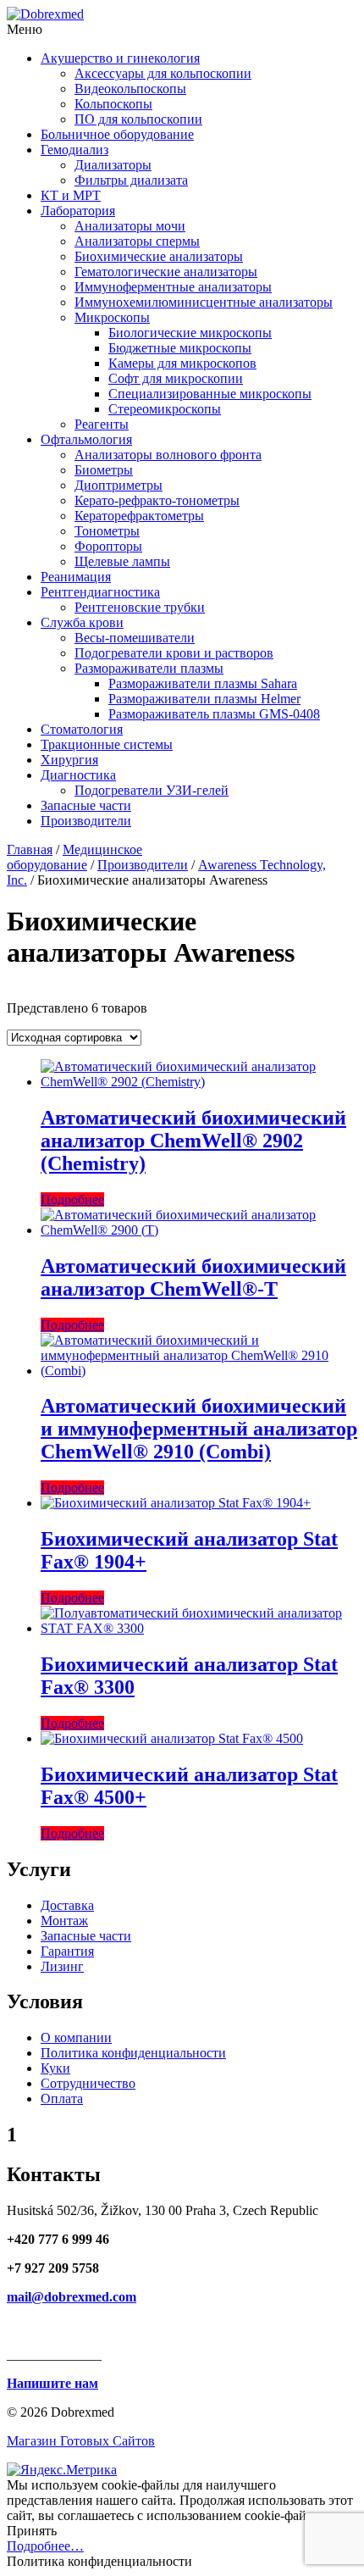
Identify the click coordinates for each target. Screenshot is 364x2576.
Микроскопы (112, 317)
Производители (86, 821)
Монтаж (64, 1921)
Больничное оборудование (117, 134)
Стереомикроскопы (165, 409)
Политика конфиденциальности (133, 2053)
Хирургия (69, 760)
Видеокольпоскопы (130, 89)
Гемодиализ (74, 150)
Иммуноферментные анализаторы (173, 287)
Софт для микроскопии (176, 378)
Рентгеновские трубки (140, 607)
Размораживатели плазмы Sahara (203, 683)
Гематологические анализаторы (166, 272)
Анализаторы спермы (137, 241)
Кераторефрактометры (139, 516)
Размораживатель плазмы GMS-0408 (214, 714)
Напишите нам (52, 2383)
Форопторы (108, 546)
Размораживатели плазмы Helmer (204, 699)
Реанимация (76, 577)
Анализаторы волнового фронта (168, 455)
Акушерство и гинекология (120, 58)
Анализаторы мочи (130, 226)
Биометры (104, 470)
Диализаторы (113, 165)
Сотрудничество (88, 2083)
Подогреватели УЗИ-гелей (152, 790)
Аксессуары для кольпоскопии (163, 73)
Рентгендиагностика (100, 592)
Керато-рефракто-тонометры (157, 500)
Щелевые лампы (122, 561)
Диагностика (78, 775)
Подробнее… (45, 2546)
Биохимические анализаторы (159, 256)
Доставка (67, 1905)
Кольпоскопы (113, 104)
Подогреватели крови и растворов (174, 653)
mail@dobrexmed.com (72, 2297)
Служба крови (82, 622)
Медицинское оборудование (74, 857)
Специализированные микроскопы (210, 394)
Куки (55, 2068)
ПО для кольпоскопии (138, 119)
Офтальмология (86, 439)
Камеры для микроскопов (182, 363)
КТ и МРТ (71, 195)
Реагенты (102, 424)
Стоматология (82, 729)
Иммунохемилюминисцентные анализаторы (204, 302)
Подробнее (72, 1199)
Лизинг (62, 1966)
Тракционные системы (107, 744)
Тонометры (107, 531)
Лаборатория (78, 211)
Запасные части (86, 805)
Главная (30, 849)
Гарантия (67, 1951)
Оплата (62, 2099)
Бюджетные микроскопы (180, 348)
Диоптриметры (119, 485)
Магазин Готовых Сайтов (81, 2441)
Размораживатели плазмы (149, 668)
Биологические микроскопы (190, 333)
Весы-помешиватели (135, 638)
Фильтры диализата (131, 180)
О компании (76, 2037)
